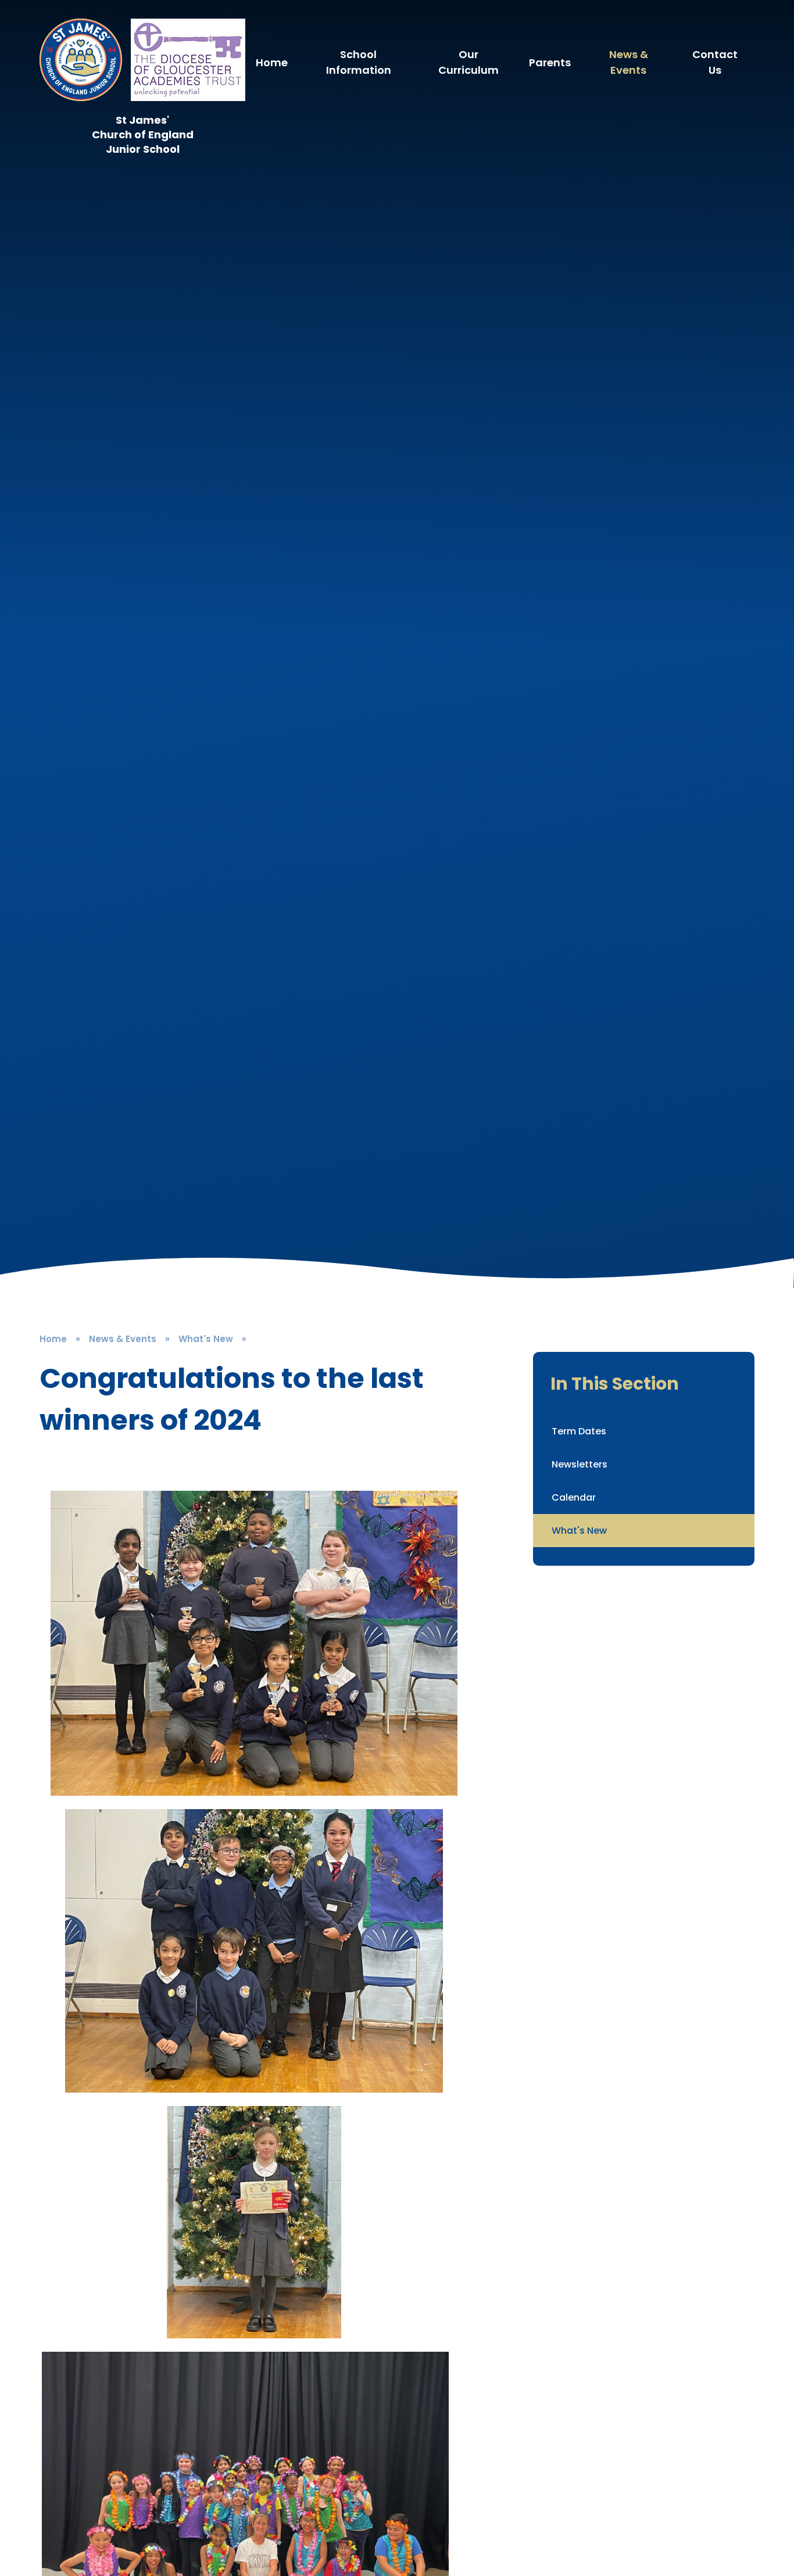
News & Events (123, 1339)
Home (53, 1339)
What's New (206, 1339)
